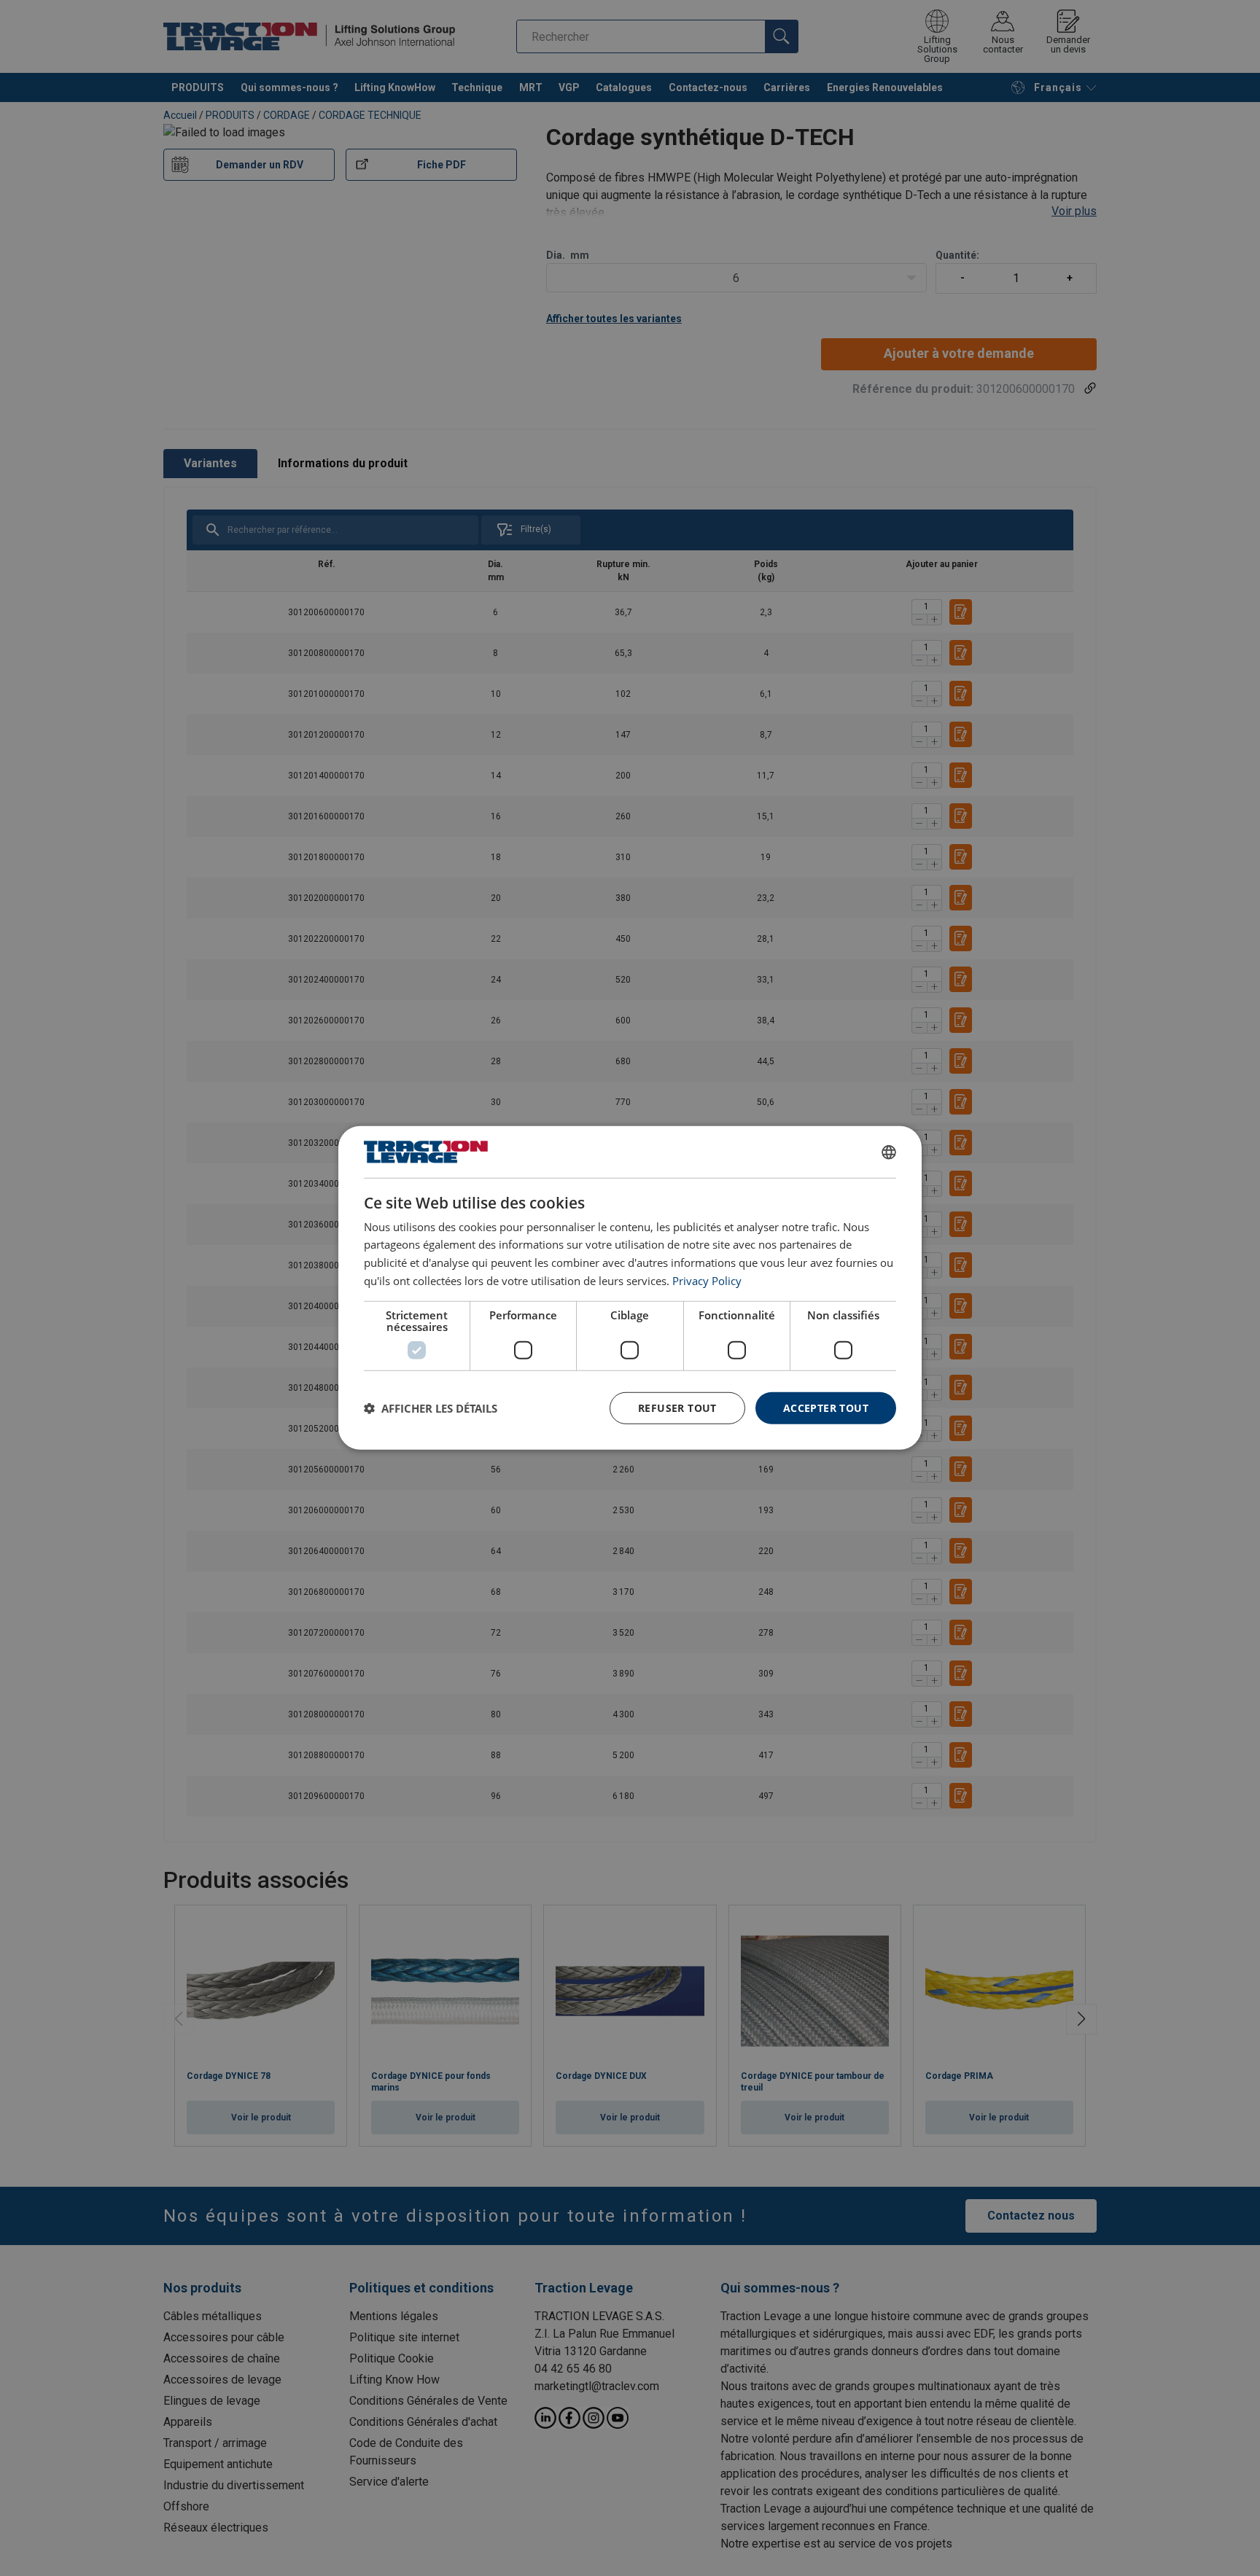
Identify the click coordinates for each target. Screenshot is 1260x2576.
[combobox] (889, 1152)
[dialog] (630, 1288)
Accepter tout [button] (826, 1407)
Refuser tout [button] (677, 1407)
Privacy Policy (707, 1281)
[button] (431, 1408)
